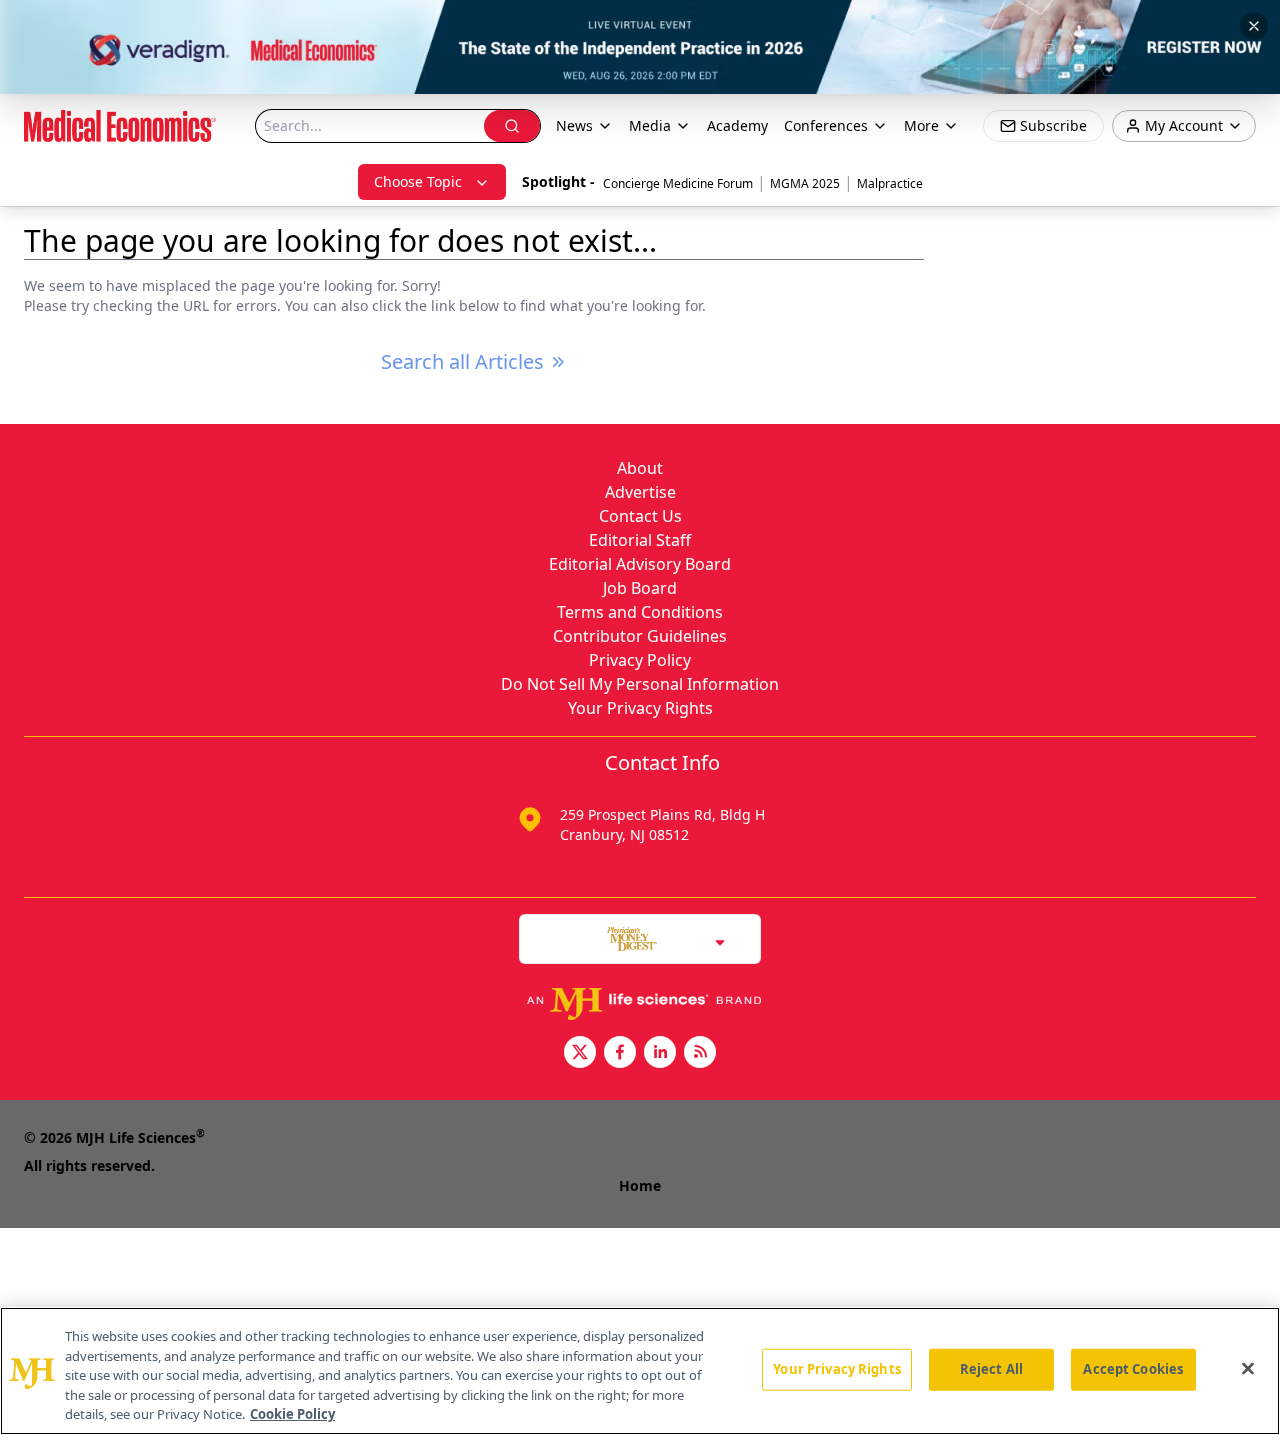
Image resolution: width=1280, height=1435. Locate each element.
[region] (640, 1371)
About (640, 468)
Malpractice (890, 183)
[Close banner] (1254, 26)
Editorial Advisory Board (640, 564)
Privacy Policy (640, 660)
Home (640, 1185)
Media (650, 125)
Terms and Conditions (640, 612)
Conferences (826, 125)
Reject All (991, 1369)
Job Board (640, 588)
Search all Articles (462, 361)
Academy (737, 125)
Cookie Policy (292, 1414)
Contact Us (640, 516)
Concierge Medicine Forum (678, 183)
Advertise (640, 492)
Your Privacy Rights (640, 708)
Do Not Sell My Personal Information (640, 684)
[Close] (1248, 1369)
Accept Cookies (1133, 1369)
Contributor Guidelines (640, 636)
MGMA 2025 (805, 183)
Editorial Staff (640, 540)
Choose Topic (418, 181)
